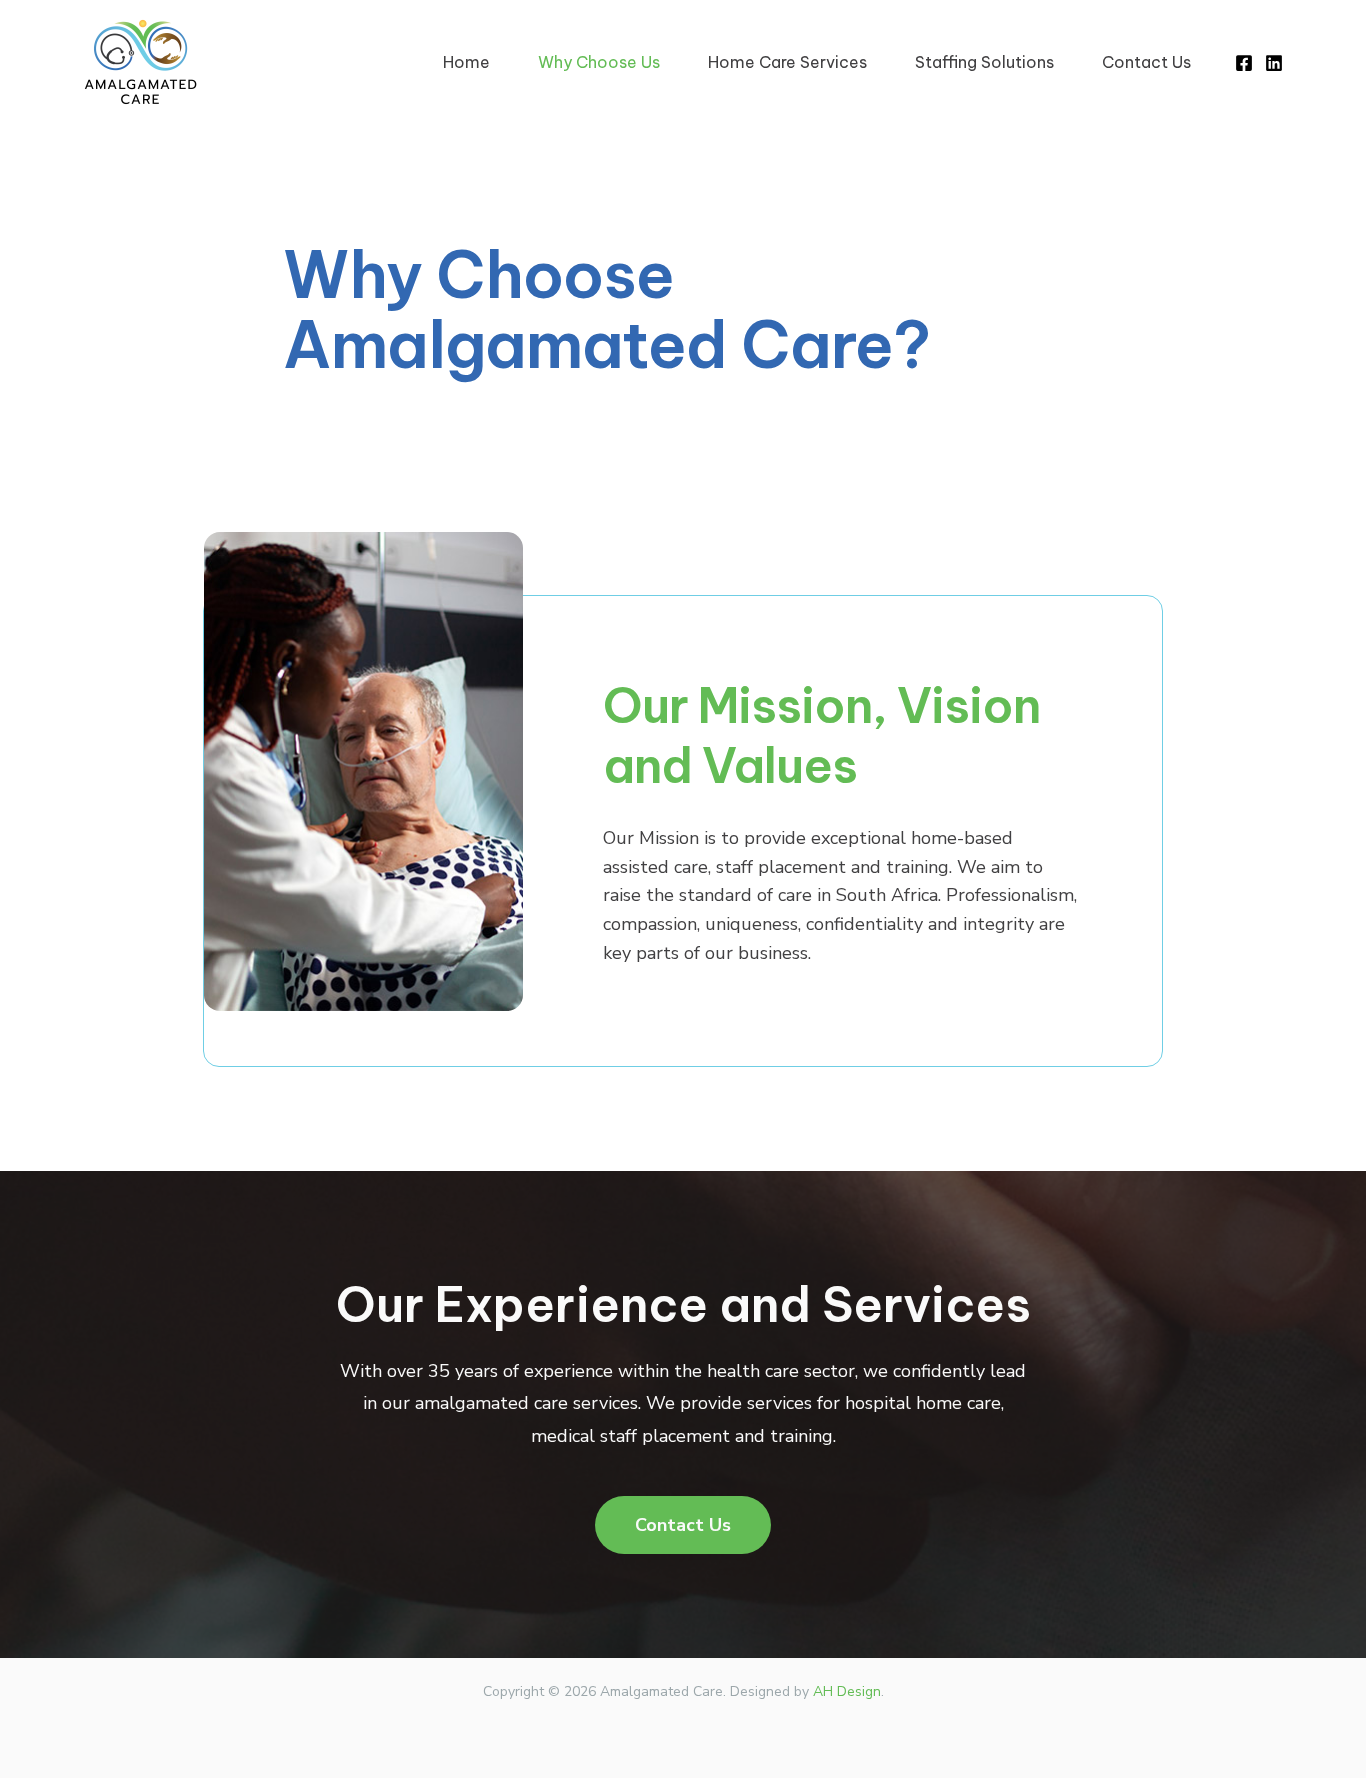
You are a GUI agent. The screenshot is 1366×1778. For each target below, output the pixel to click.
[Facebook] (1244, 63)
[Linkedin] (1274, 63)
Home (466, 62)
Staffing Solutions (984, 62)
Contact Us (1146, 62)
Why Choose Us (599, 62)
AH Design (847, 1691)
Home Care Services (787, 62)
